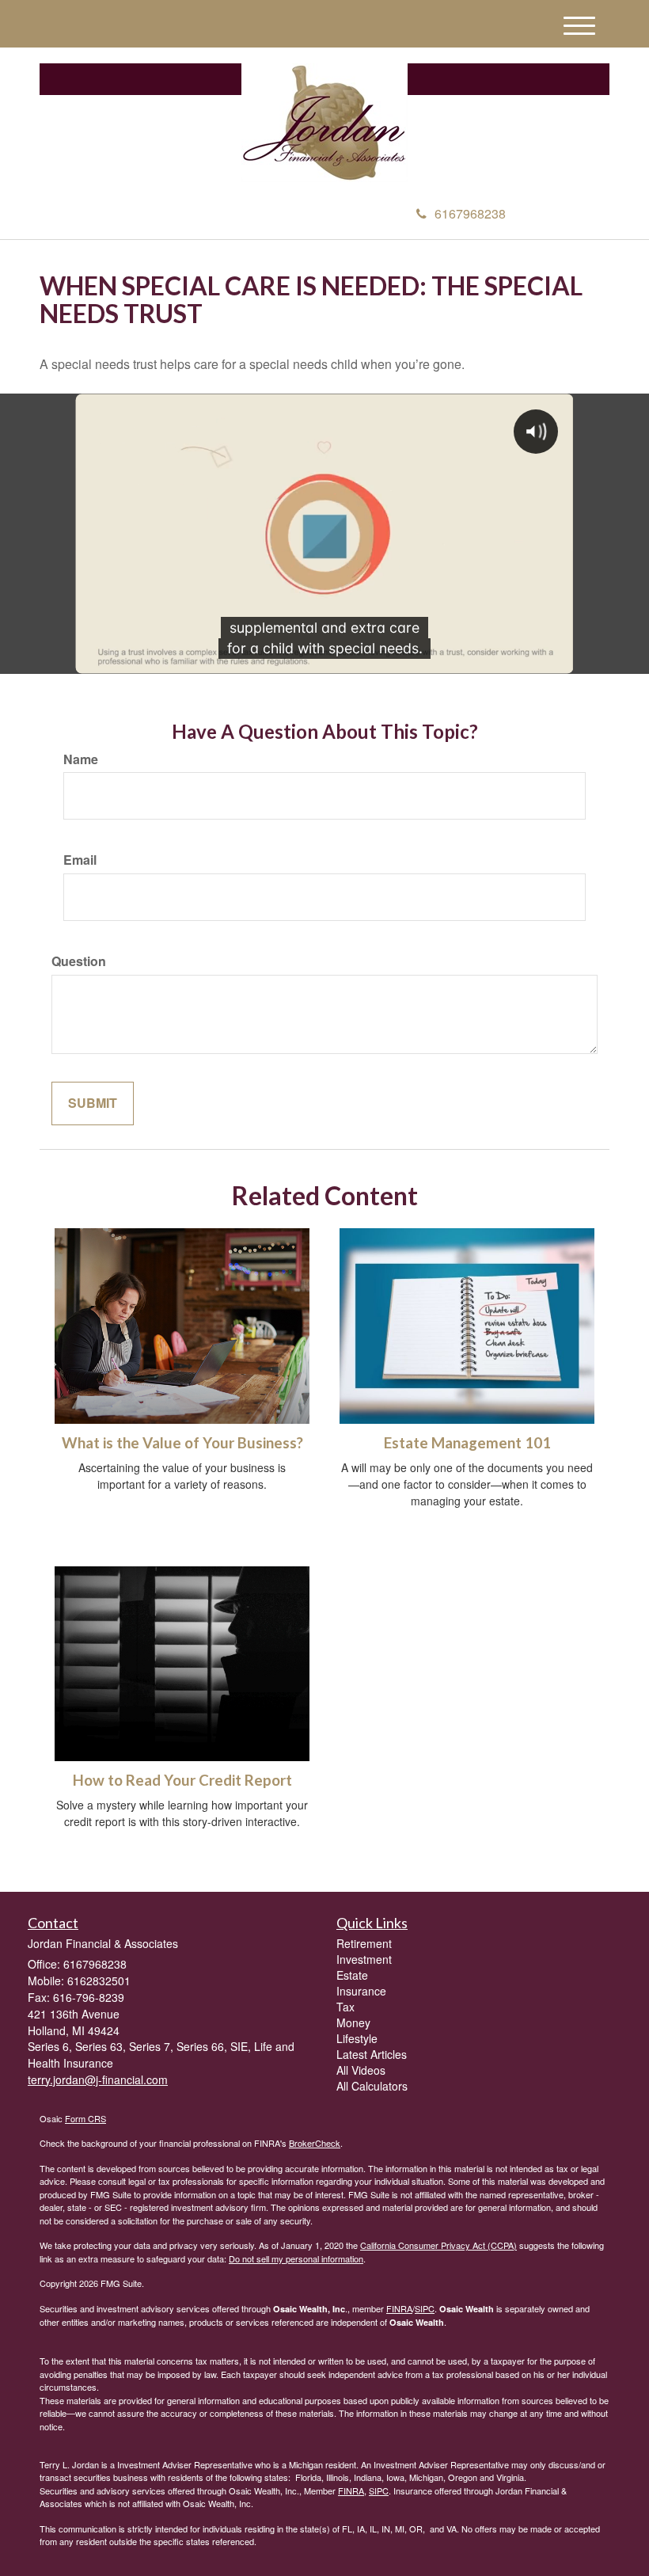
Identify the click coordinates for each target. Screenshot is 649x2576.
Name (81, 759)
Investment (364, 1959)
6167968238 (470, 213)
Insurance (361, 1991)
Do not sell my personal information (296, 2258)
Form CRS (85, 2118)
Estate (352, 1975)
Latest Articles (372, 2054)
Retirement (364, 1943)
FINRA (399, 2308)
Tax (345, 2007)
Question (79, 961)
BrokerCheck (315, 2143)
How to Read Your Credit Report (182, 1780)
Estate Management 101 (467, 1443)
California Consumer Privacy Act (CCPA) (438, 2245)
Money (353, 2022)
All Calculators (372, 2086)
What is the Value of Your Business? (182, 1443)
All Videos (361, 2070)
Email (80, 860)
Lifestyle (357, 2038)
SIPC (425, 2308)
